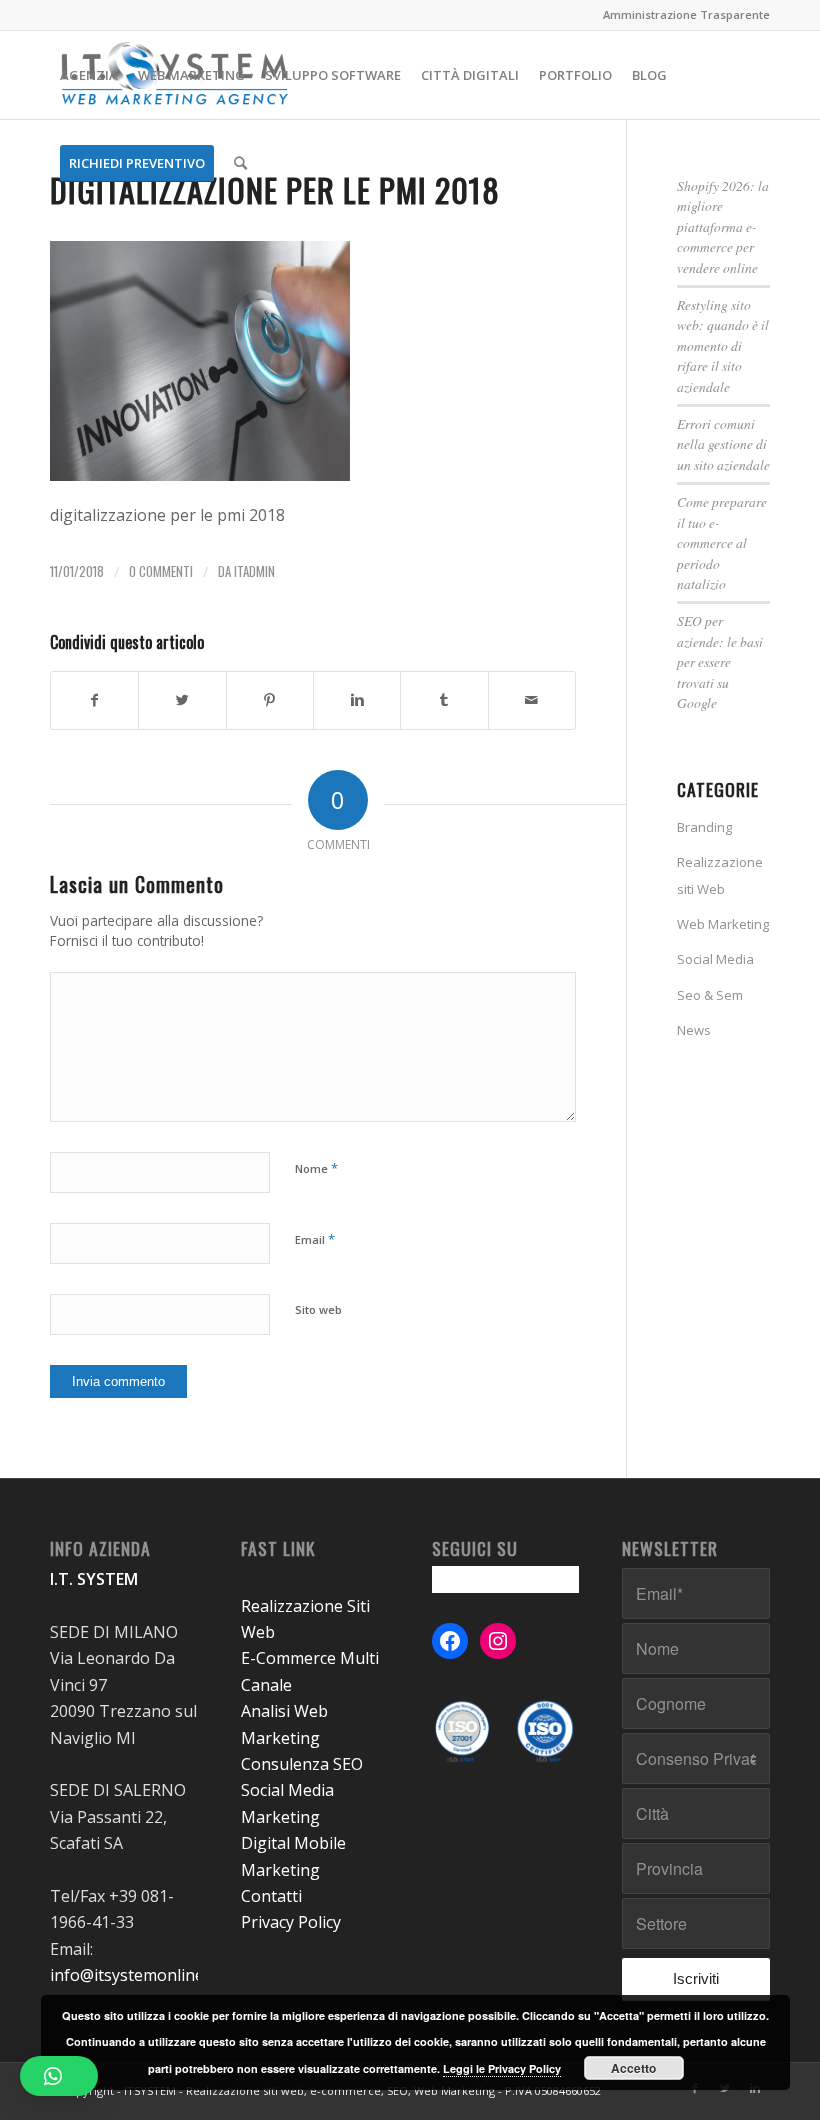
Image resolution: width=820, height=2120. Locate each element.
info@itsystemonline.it (133, 1975)
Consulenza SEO (302, 1764)
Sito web (318, 1309)
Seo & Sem (710, 995)
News (694, 1030)
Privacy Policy (291, 1922)
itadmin (254, 571)
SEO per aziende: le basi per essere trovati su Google (720, 661)
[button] (59, 2076)
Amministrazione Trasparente (686, 14)
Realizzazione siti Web (720, 875)
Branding (704, 827)
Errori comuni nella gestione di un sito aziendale (723, 444)
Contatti (271, 1896)
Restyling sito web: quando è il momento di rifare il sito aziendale (723, 345)
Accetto (633, 2068)
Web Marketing (723, 924)
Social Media (715, 959)
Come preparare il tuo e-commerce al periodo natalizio (722, 542)
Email (315, 1239)
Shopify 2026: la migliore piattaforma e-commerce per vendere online (723, 226)
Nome (316, 1168)
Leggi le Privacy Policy (502, 2068)
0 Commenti (161, 571)
